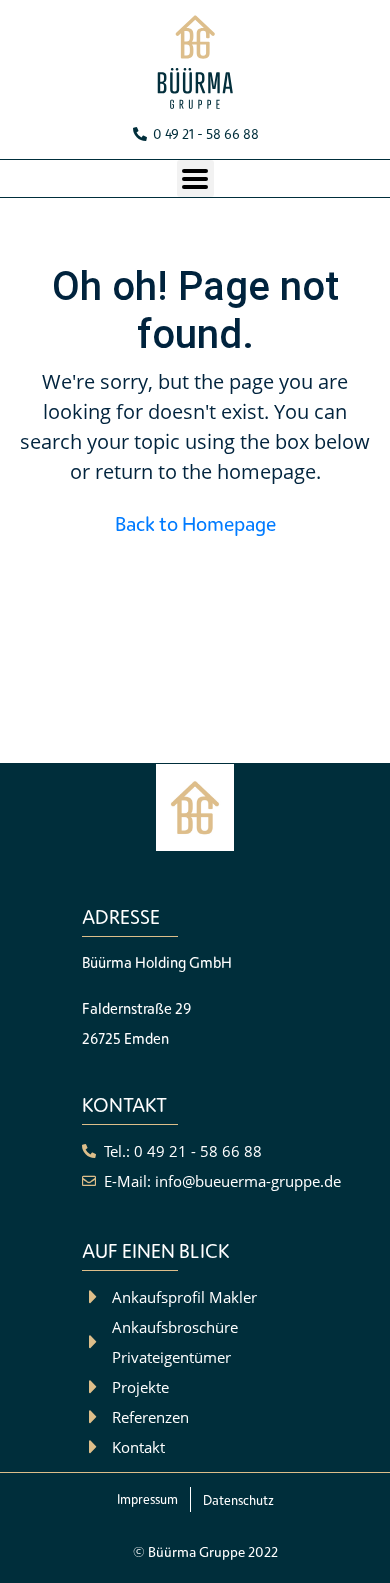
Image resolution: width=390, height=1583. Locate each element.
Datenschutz (238, 1500)
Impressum (147, 1499)
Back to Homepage (195, 523)
